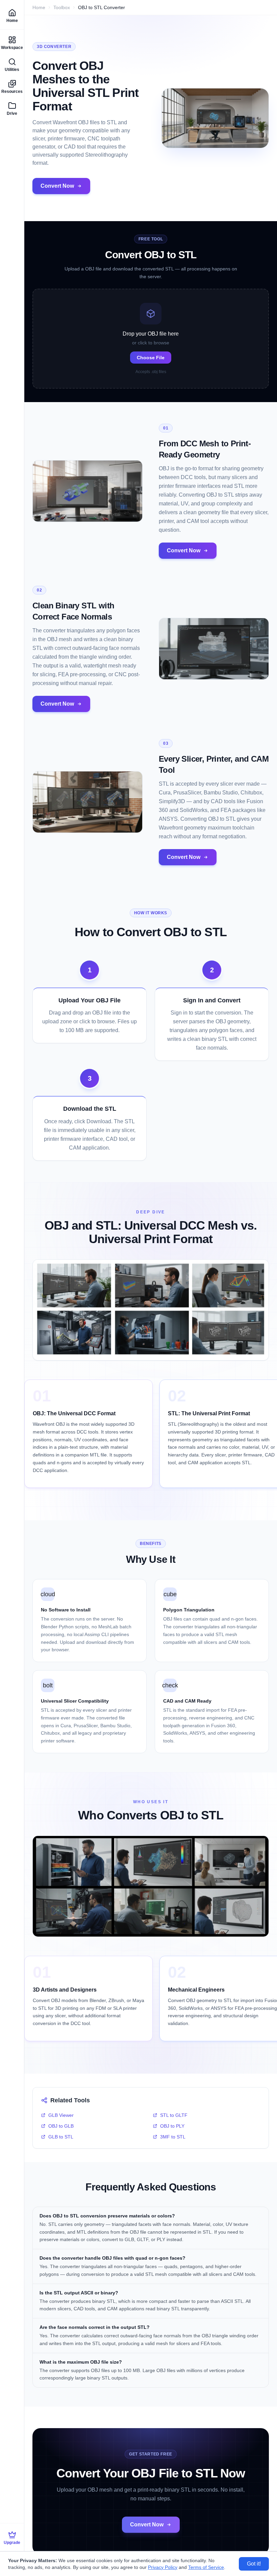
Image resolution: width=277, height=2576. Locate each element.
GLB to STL (61, 2137)
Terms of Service (206, 2567)
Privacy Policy (163, 2567)
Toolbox (62, 7)
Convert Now (57, 186)
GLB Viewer (61, 2115)
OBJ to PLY (172, 2126)
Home (39, 7)
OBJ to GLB (61, 2126)
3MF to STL (173, 2137)
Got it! (254, 2564)
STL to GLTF (174, 2115)
